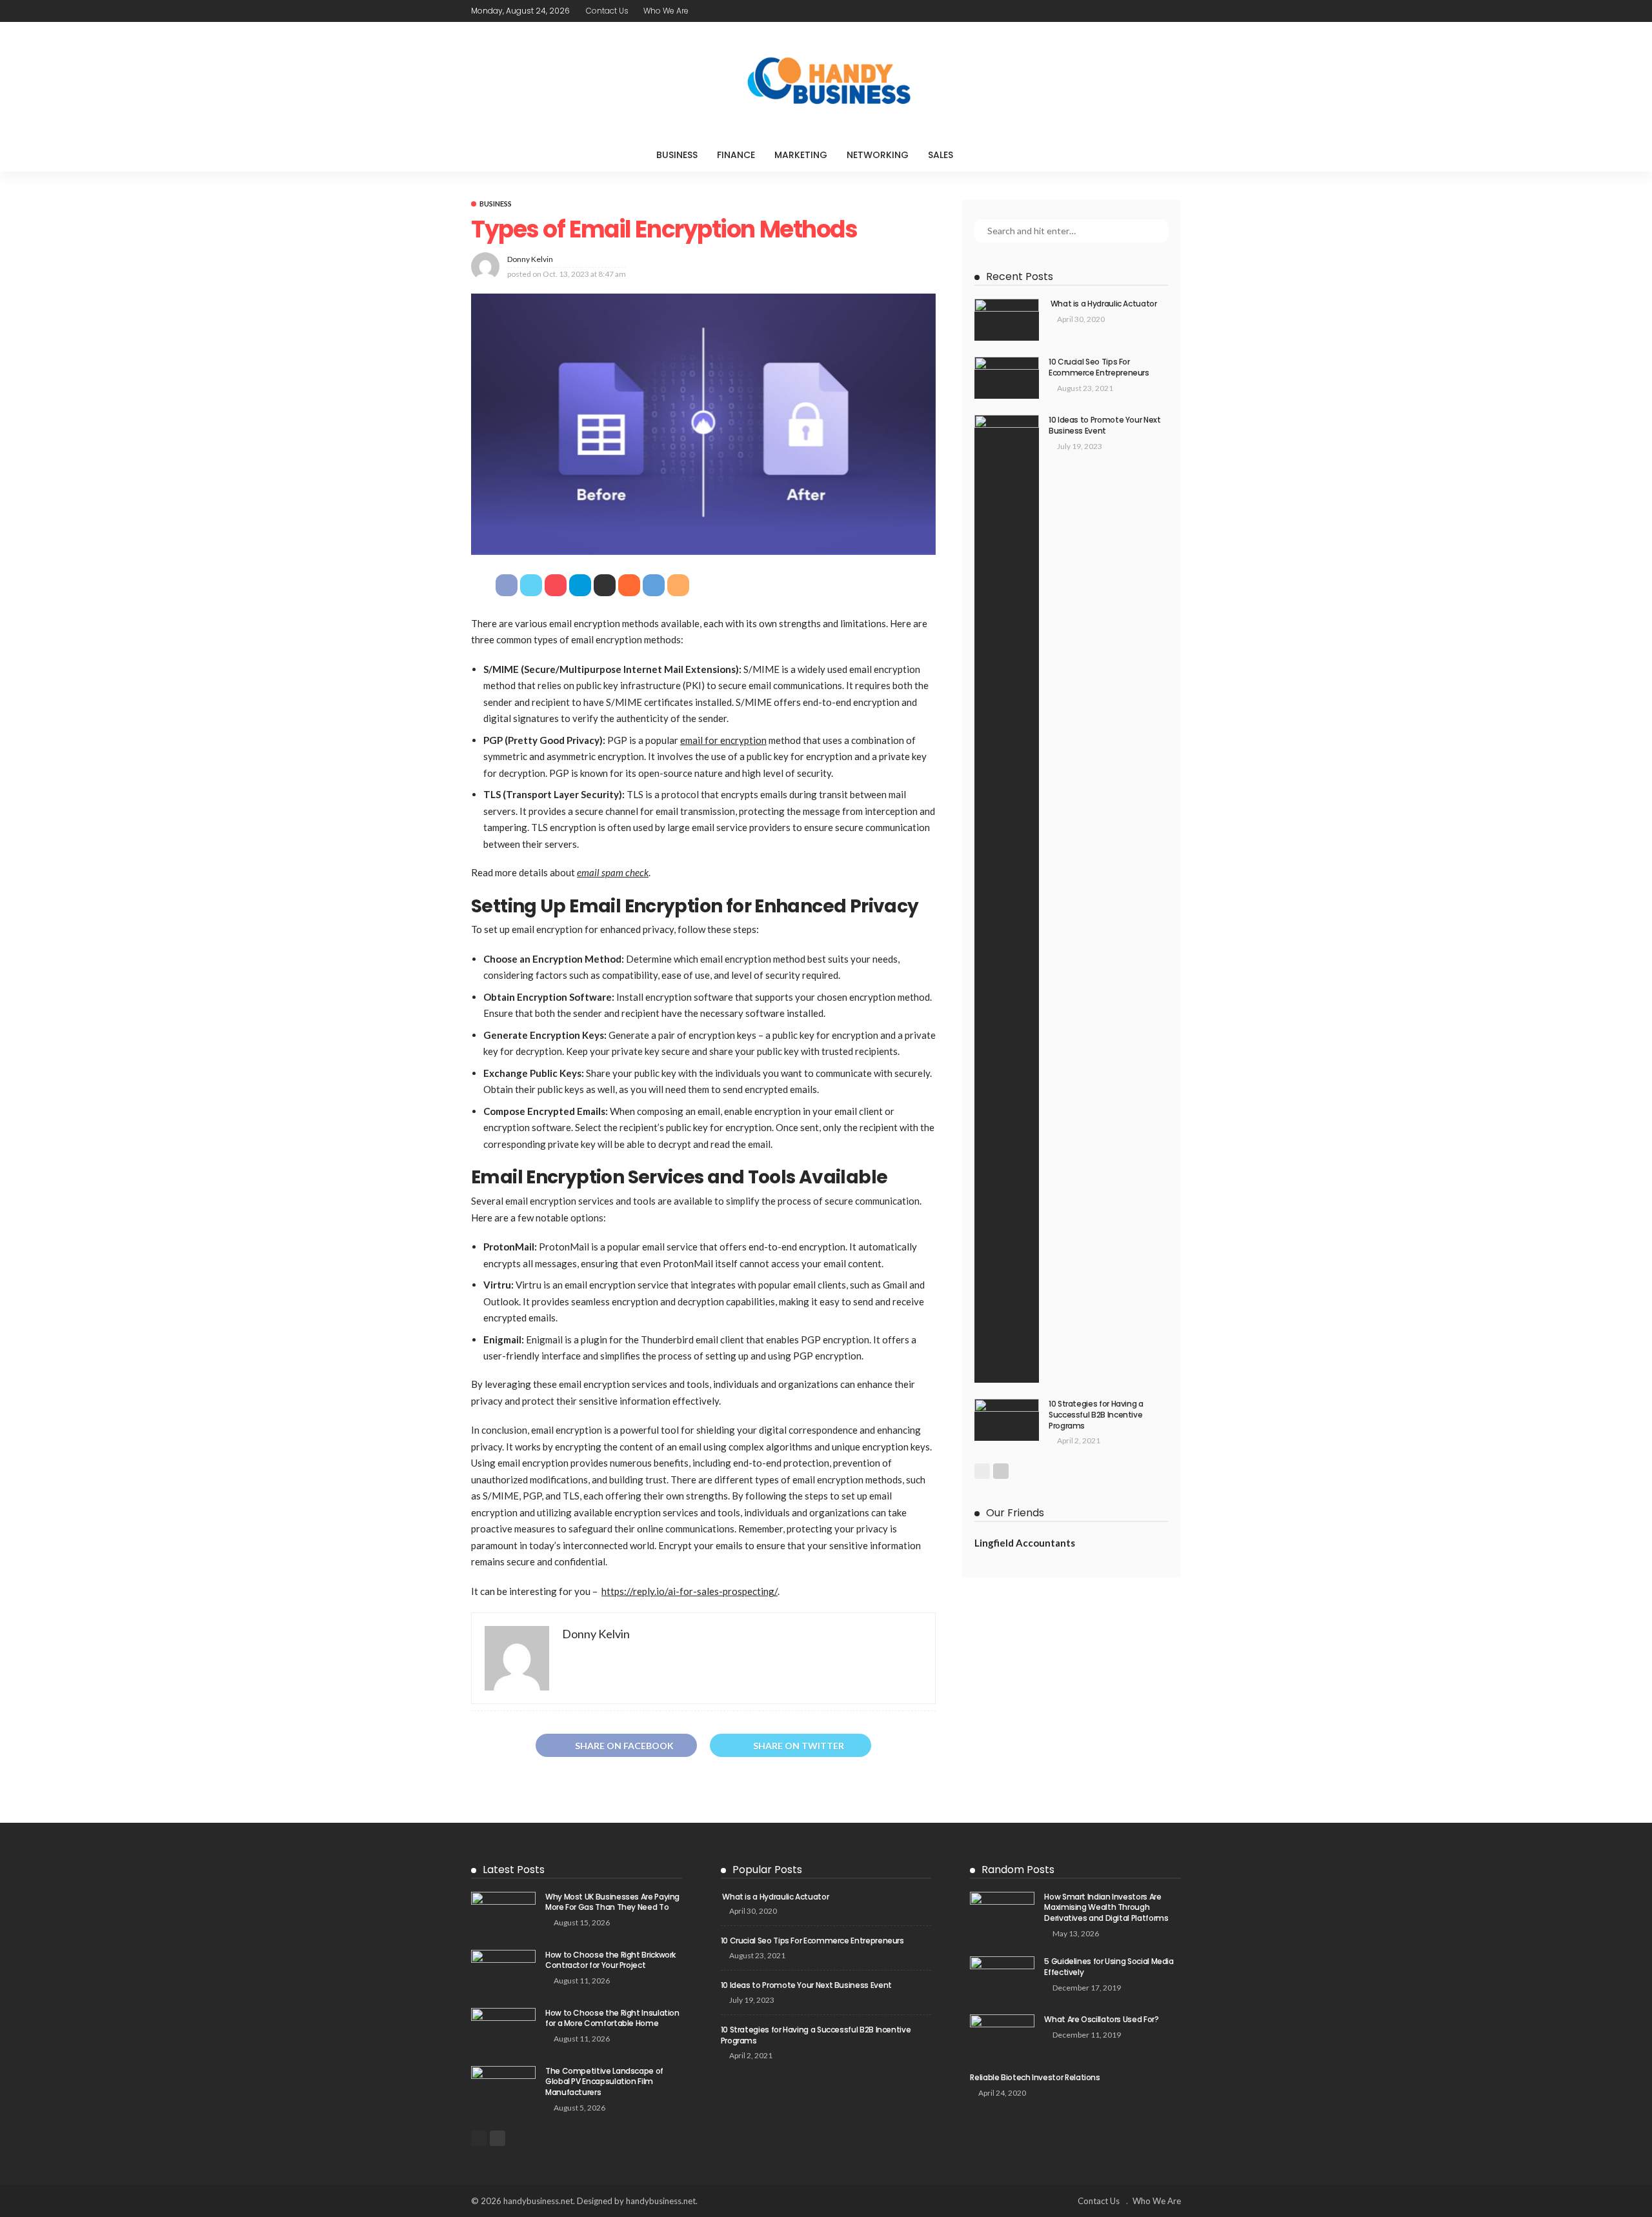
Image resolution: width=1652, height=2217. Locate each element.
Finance (736, 155)
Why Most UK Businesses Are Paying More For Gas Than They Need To (612, 1902)
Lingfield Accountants (1025, 1543)
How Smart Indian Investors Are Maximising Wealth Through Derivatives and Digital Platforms (1106, 1908)
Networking (878, 155)
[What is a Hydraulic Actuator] (1007, 320)
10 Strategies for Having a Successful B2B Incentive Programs (1096, 1415)
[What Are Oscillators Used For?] (1002, 2035)
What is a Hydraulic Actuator (1103, 304)
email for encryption (723, 740)
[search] (989, 155)
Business (677, 155)
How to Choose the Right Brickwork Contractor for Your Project (610, 1960)
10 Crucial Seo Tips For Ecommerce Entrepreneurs (1099, 367)
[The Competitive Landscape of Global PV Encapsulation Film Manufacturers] (503, 2087)
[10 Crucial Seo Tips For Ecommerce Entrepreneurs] (1007, 378)
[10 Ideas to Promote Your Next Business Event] (1007, 899)
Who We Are (666, 11)
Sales (941, 155)
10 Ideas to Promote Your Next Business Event (1105, 425)
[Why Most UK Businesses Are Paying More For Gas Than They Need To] (503, 1913)
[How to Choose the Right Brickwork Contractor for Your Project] (503, 1971)
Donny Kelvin (530, 259)
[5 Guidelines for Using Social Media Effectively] (1002, 1977)
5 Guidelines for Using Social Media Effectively (1109, 1967)
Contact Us (607, 11)
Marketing (801, 155)
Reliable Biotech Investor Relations (1035, 2077)
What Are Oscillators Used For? (1101, 2019)
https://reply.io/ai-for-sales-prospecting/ (690, 1591)
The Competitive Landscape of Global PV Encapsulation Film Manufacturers (604, 2082)
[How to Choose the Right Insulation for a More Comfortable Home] (503, 2029)
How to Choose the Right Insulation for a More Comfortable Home (612, 2018)
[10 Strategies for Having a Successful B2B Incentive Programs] (1007, 1420)
